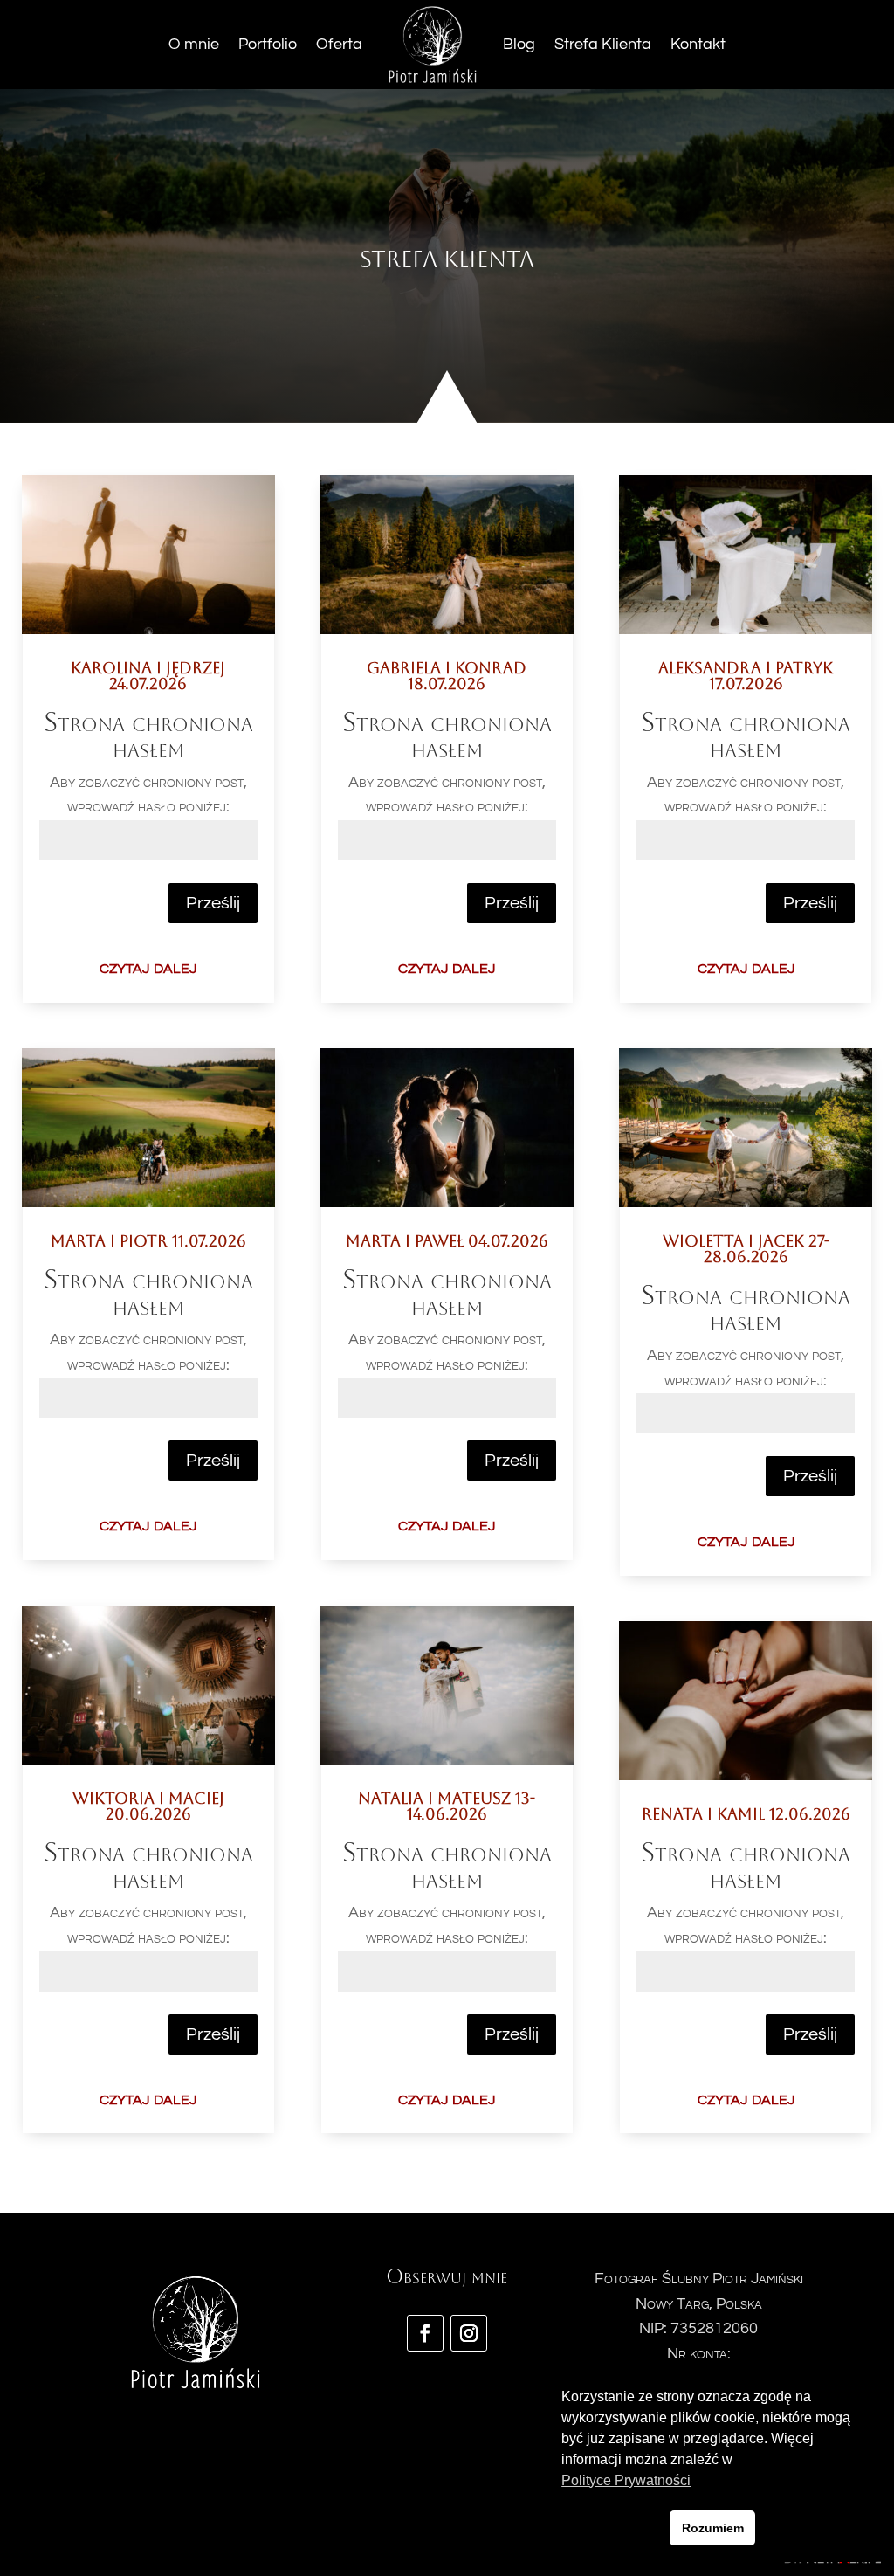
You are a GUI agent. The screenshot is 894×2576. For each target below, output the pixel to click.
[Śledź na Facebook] (425, 2333)
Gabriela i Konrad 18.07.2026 (447, 676)
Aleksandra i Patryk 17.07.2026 (746, 676)
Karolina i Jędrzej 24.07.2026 (148, 676)
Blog (519, 44)
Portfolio (268, 44)
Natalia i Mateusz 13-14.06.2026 (447, 1806)
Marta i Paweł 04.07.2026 (447, 1241)
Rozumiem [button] (713, 2528)
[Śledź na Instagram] (469, 2333)
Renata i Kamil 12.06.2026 (746, 1814)
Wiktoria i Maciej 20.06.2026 (148, 1806)
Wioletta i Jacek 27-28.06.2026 (746, 1249)
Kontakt (698, 44)
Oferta (339, 44)
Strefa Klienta (603, 44)
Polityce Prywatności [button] (626, 2480)
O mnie (194, 44)
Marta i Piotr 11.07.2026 (148, 1241)
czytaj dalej (148, 967)
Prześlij (213, 903)
